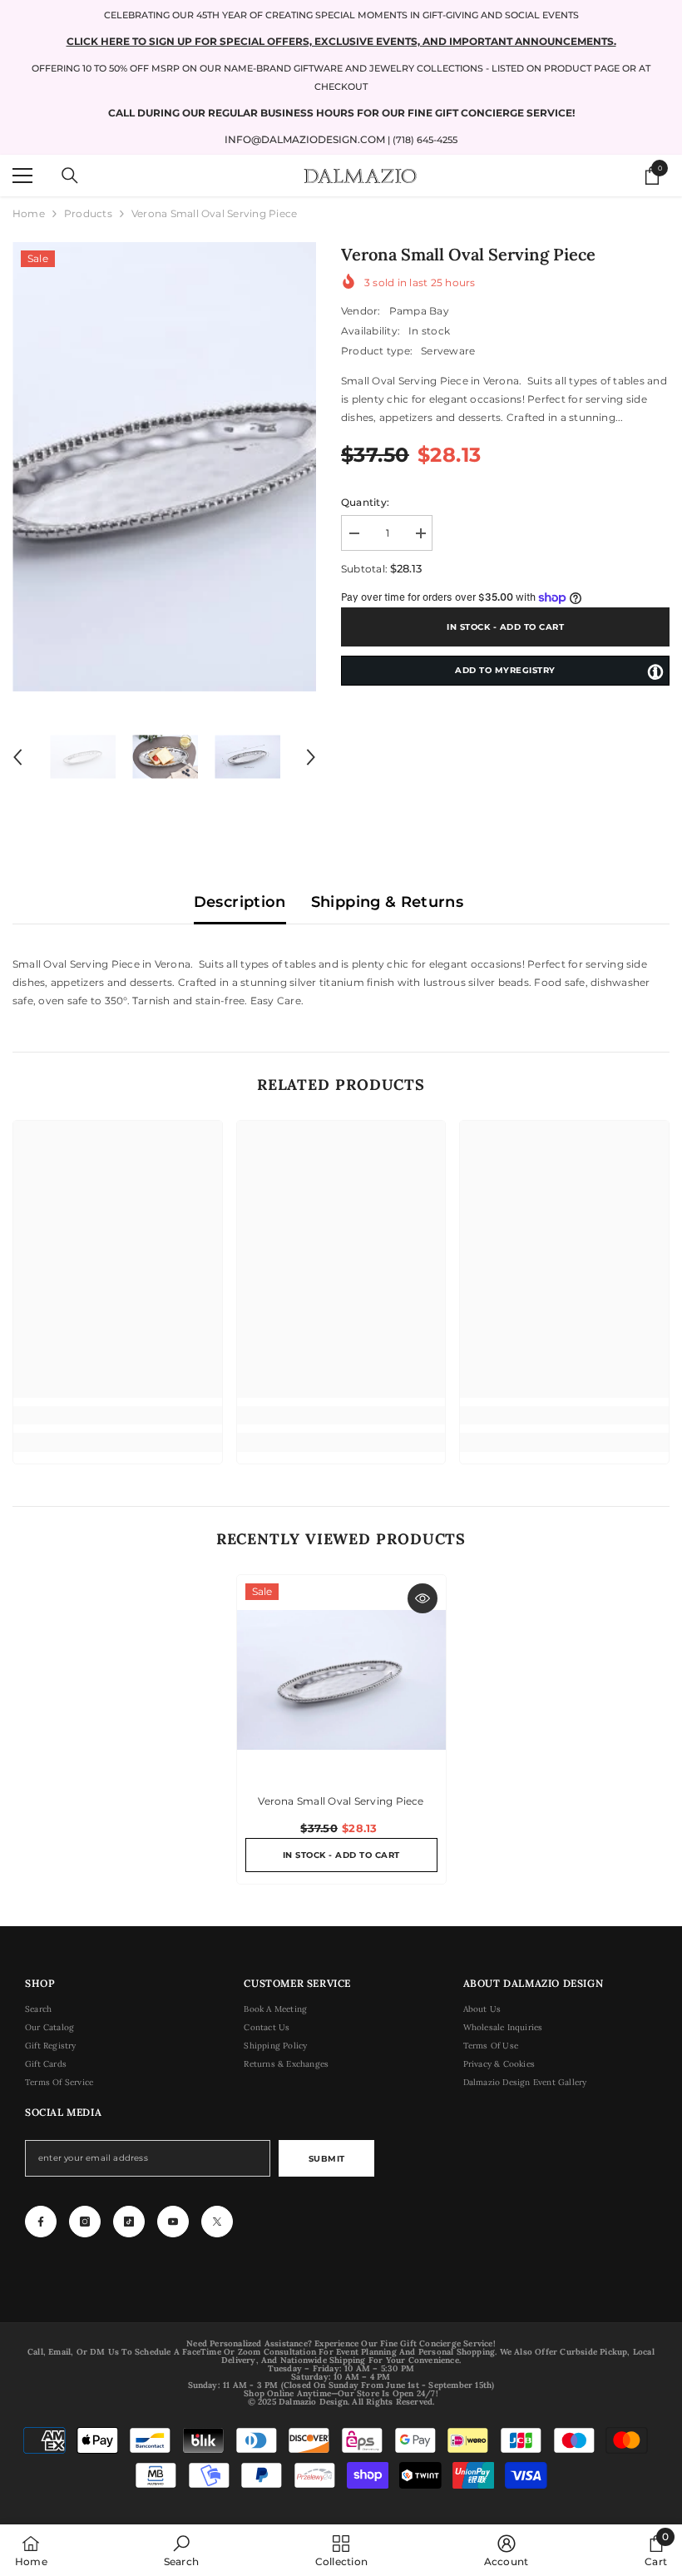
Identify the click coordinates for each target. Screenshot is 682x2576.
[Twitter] (217, 2222)
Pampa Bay (419, 311)
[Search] (70, 176)
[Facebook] (41, 2222)
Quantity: (365, 502)
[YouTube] (173, 2222)
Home (29, 213)
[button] (17, 757)
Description (240, 902)
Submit (327, 2159)
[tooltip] (655, 671)
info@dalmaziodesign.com (305, 139)
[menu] (22, 176)
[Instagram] (85, 2222)
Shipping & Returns (387, 902)
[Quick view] (423, 1598)
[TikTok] (129, 2222)
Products (88, 213)
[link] (118, 1415)
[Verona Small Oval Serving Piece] (341, 1679)
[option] (164, 467)
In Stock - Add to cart (505, 627)
